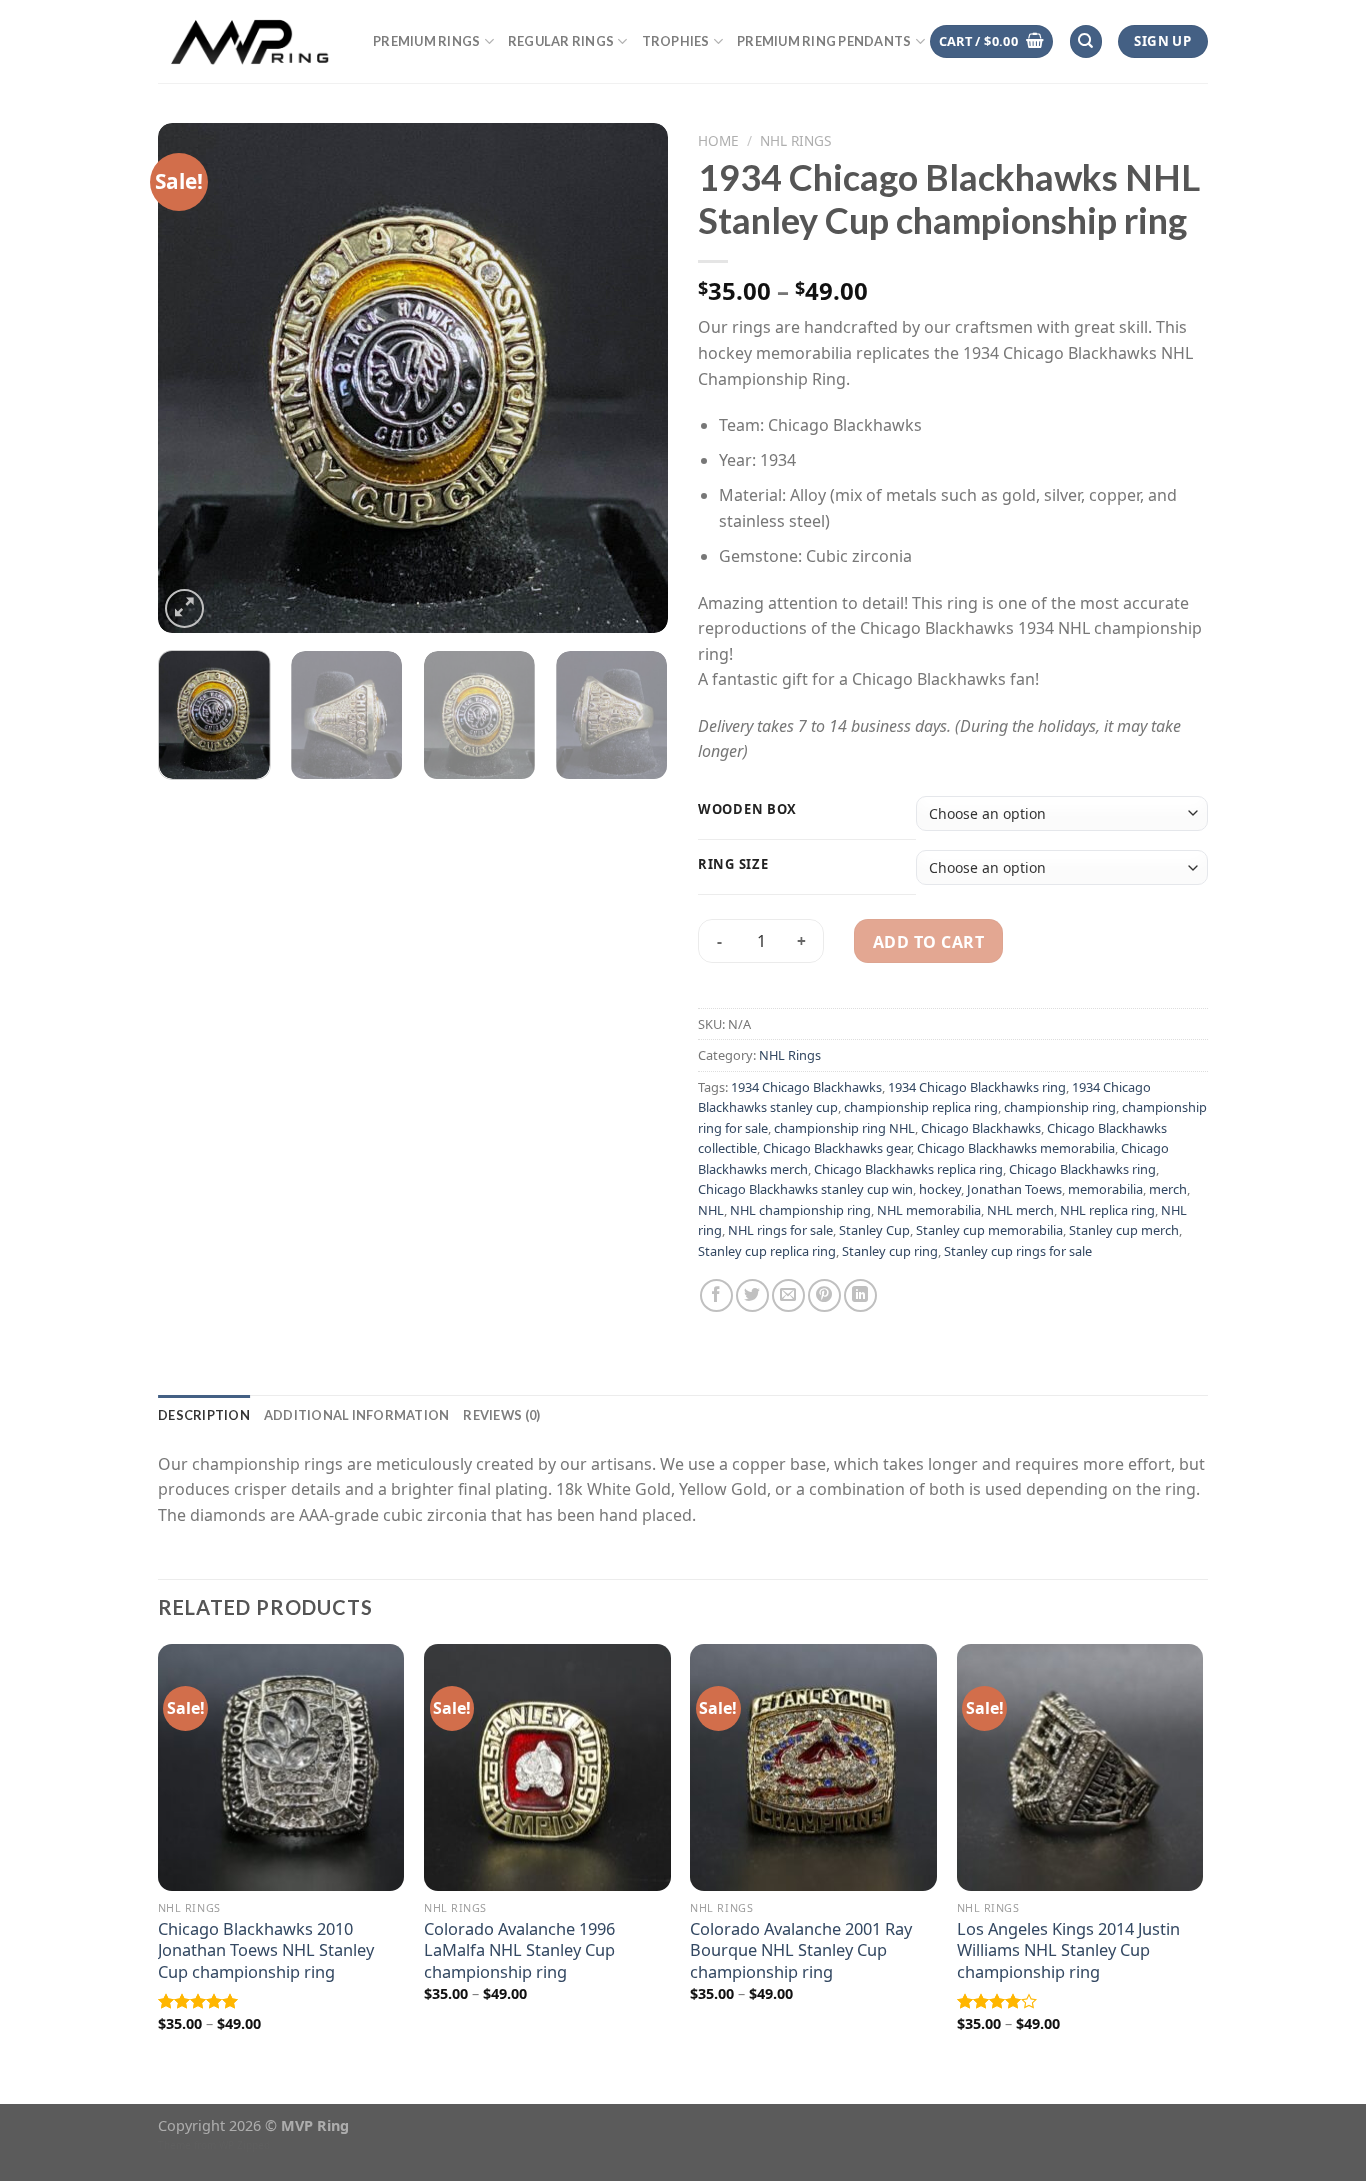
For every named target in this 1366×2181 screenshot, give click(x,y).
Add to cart (928, 942)
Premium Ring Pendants (824, 41)
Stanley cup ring (890, 1251)
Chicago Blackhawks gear (837, 1148)
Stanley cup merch (1124, 1230)
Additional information (357, 1415)
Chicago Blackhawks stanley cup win (805, 1189)
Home (718, 140)
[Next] (633, 378)
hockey (940, 1189)
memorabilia (1105, 1189)
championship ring (1060, 1107)
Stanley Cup (874, 1230)
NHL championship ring (800, 1210)
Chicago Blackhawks (981, 1128)
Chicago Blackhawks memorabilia (1016, 1148)
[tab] (204, 1415)
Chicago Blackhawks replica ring (908, 1169)
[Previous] (193, 378)
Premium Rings (426, 41)
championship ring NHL (844, 1128)
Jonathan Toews (1014, 1189)
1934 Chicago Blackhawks (806, 1087)
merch (1168, 1189)
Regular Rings (561, 41)
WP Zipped (244, 2145)
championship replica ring (921, 1107)
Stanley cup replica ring (767, 1251)
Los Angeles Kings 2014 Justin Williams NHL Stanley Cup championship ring (1068, 1950)
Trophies (676, 41)
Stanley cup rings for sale (1018, 1251)
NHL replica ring (1107, 1210)
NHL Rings (795, 140)
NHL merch (1020, 1210)
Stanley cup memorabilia (989, 1230)
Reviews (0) (501, 1415)
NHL (711, 1210)
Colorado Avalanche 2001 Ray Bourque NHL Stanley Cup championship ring (801, 1950)
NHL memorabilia (929, 1210)
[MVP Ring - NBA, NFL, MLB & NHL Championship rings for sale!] (250, 41)
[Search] (1086, 41)
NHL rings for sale (780, 1230)
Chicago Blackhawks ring (1082, 1169)
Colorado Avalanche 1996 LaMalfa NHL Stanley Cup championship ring (519, 1950)
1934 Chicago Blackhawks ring (977, 1087)
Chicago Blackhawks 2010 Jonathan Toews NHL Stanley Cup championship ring (266, 1950)
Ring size (733, 865)
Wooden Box (747, 810)
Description (204, 1415)
